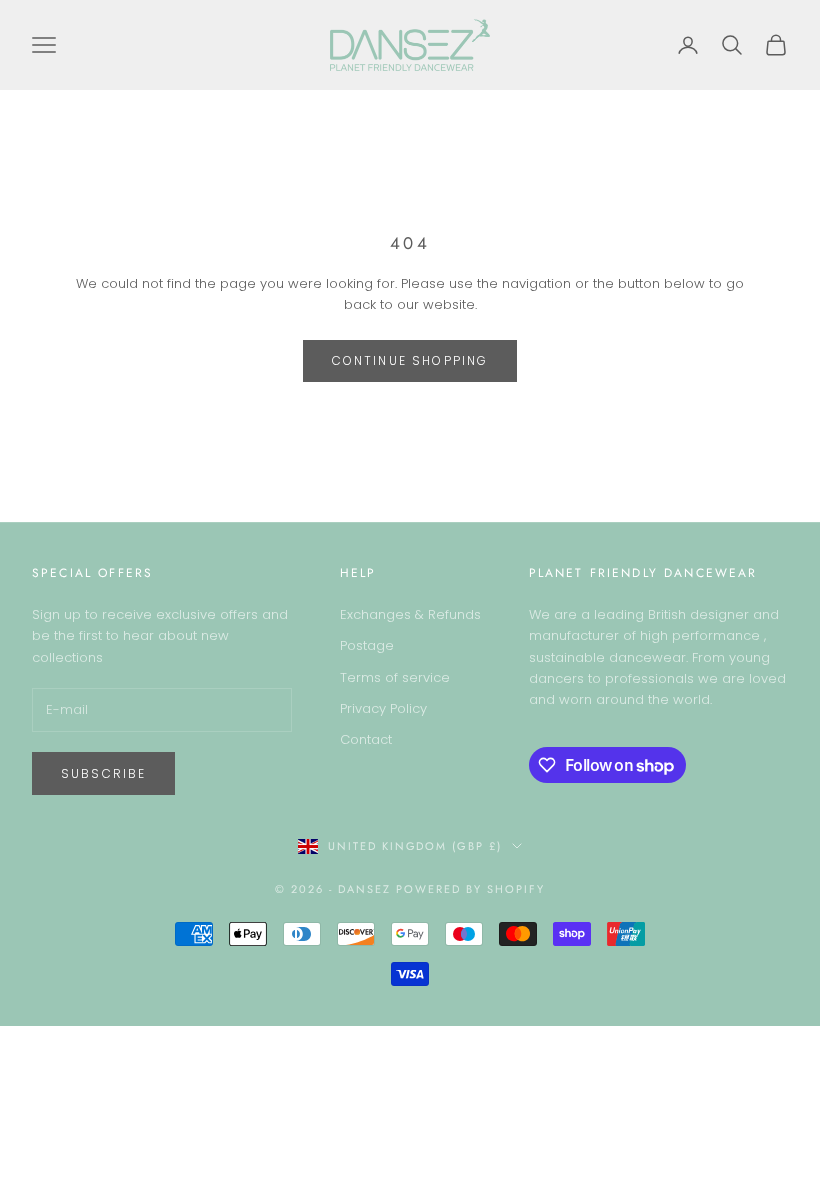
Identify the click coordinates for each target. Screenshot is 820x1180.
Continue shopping (410, 360)
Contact (366, 739)
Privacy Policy (383, 708)
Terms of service (395, 677)
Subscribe (103, 773)
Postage (367, 645)
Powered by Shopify (470, 889)
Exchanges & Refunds (410, 614)
